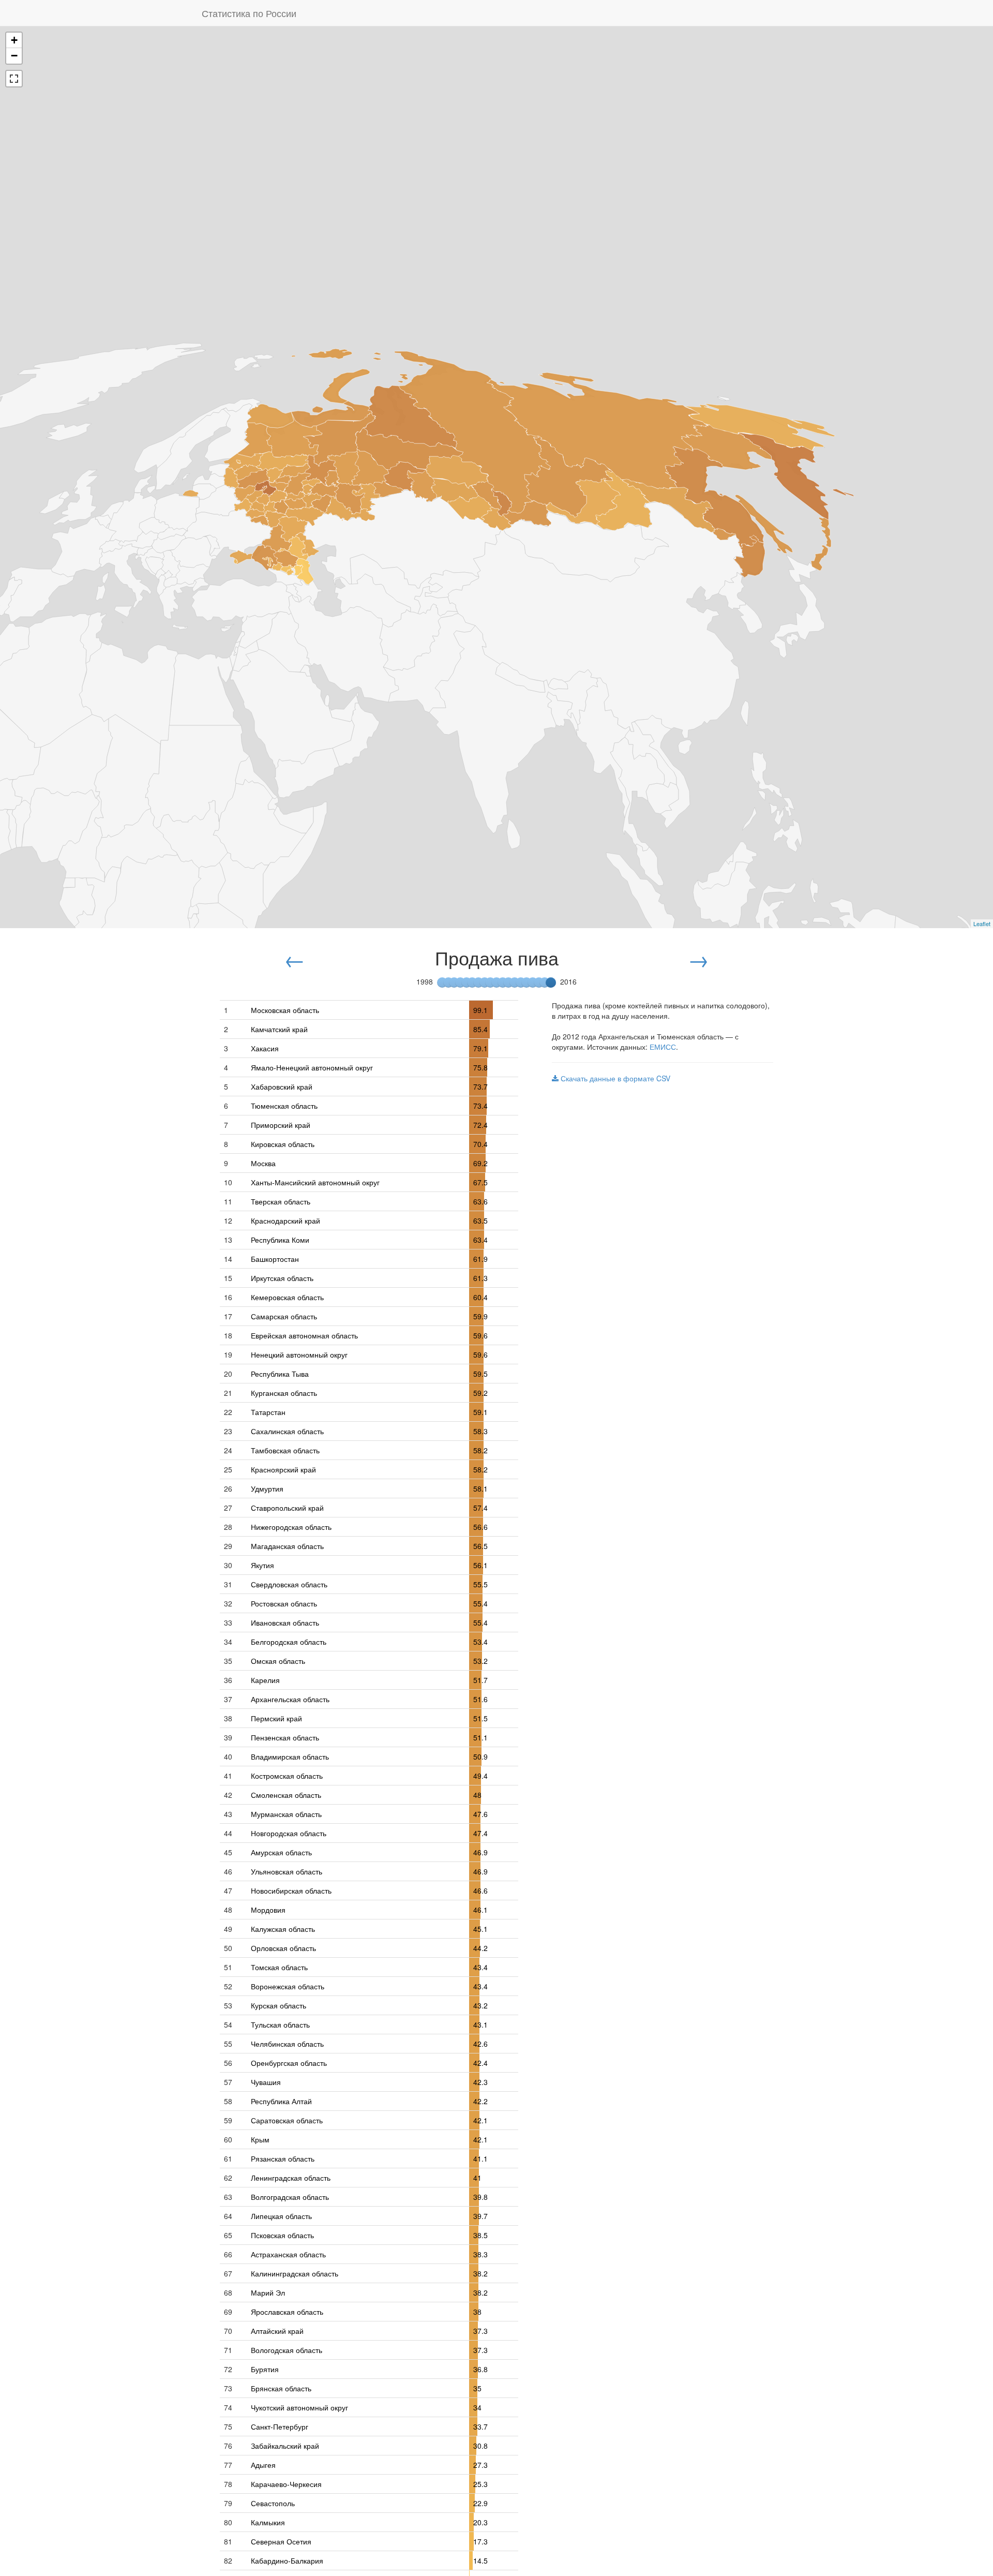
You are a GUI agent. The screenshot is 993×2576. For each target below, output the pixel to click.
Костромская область (287, 1776)
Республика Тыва (280, 1374)
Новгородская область (289, 1833)
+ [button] (14, 40)
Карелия (265, 1680)
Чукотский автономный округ (299, 2407)
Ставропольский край (287, 1508)
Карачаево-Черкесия (286, 2484)
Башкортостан (275, 1259)
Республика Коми (280, 1240)
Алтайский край (277, 2331)
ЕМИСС (663, 1047)
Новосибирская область (291, 1890)
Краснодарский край (285, 1220)
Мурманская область (286, 1814)
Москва (263, 1163)
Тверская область (281, 1201)
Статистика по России (249, 13)
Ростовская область (284, 1603)
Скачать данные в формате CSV (614, 1078)
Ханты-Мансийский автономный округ (315, 1182)
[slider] (551, 982)
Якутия (262, 1565)
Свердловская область (289, 1584)
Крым (260, 2139)
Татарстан (268, 1412)
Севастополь (273, 2503)
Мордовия (268, 1910)
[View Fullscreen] (14, 79)
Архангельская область (290, 1699)
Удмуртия (267, 1488)
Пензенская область (285, 1737)
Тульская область (280, 2024)
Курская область (279, 2005)
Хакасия (265, 1048)
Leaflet (982, 924)
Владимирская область (290, 1756)
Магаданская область (287, 1546)
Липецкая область (281, 2216)
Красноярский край (283, 1469)
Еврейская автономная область (304, 1335)
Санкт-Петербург (280, 2426)
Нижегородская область (291, 1527)
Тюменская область (284, 1106)
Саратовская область (287, 2120)
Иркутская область (282, 1278)
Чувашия (266, 2082)
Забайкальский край (285, 2446)
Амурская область (281, 1852)
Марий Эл (268, 2292)
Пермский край (276, 1718)
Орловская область (283, 1948)
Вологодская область (287, 2350)
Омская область (278, 1661)
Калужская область (283, 1929)
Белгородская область (289, 1642)
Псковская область (282, 2235)
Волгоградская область (290, 2197)
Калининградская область (295, 2273)
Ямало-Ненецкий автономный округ (312, 1067)
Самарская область (284, 1316)
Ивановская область (285, 1622)
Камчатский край (279, 1029)
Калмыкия (268, 2522)
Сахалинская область (287, 1431)
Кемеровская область (287, 1297)
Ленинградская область (291, 2178)
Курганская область (284, 1393)
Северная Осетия (281, 2541)
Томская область (279, 1967)
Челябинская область (287, 2044)
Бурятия (265, 2369)
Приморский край (281, 1125)
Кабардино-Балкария (287, 2560)
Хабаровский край (282, 1086)
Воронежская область (288, 1986)
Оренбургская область (289, 2063)
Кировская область (283, 1144)
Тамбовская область (285, 1450)
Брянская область (281, 2388)
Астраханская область (288, 2254)
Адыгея (263, 2465)
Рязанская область (283, 2158)
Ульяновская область (287, 1871)
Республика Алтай (281, 2101)
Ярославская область (287, 2312)
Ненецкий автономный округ (299, 1354)
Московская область (285, 1010)
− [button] (14, 56)
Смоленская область (286, 1795)
